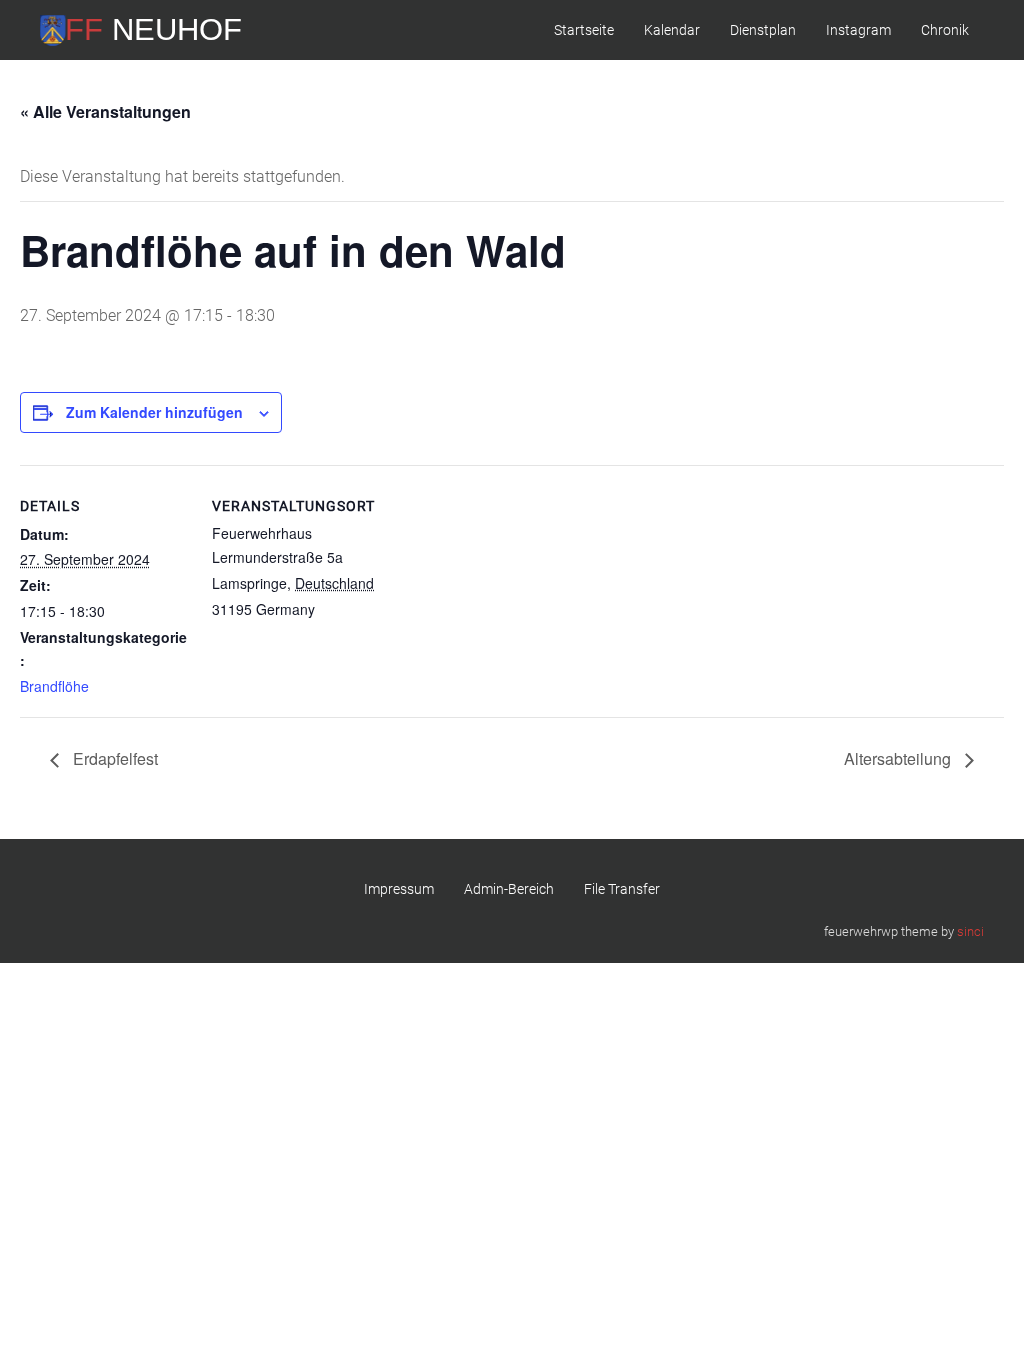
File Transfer (622, 889)
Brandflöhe (54, 686)
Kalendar (672, 30)
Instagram (858, 30)
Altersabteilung (899, 758)
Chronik (945, 30)
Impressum (399, 889)
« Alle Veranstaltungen (105, 111)
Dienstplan (763, 30)
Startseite (584, 30)
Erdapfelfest (113, 758)
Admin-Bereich (509, 889)
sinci (970, 931)
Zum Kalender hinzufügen (154, 412)
